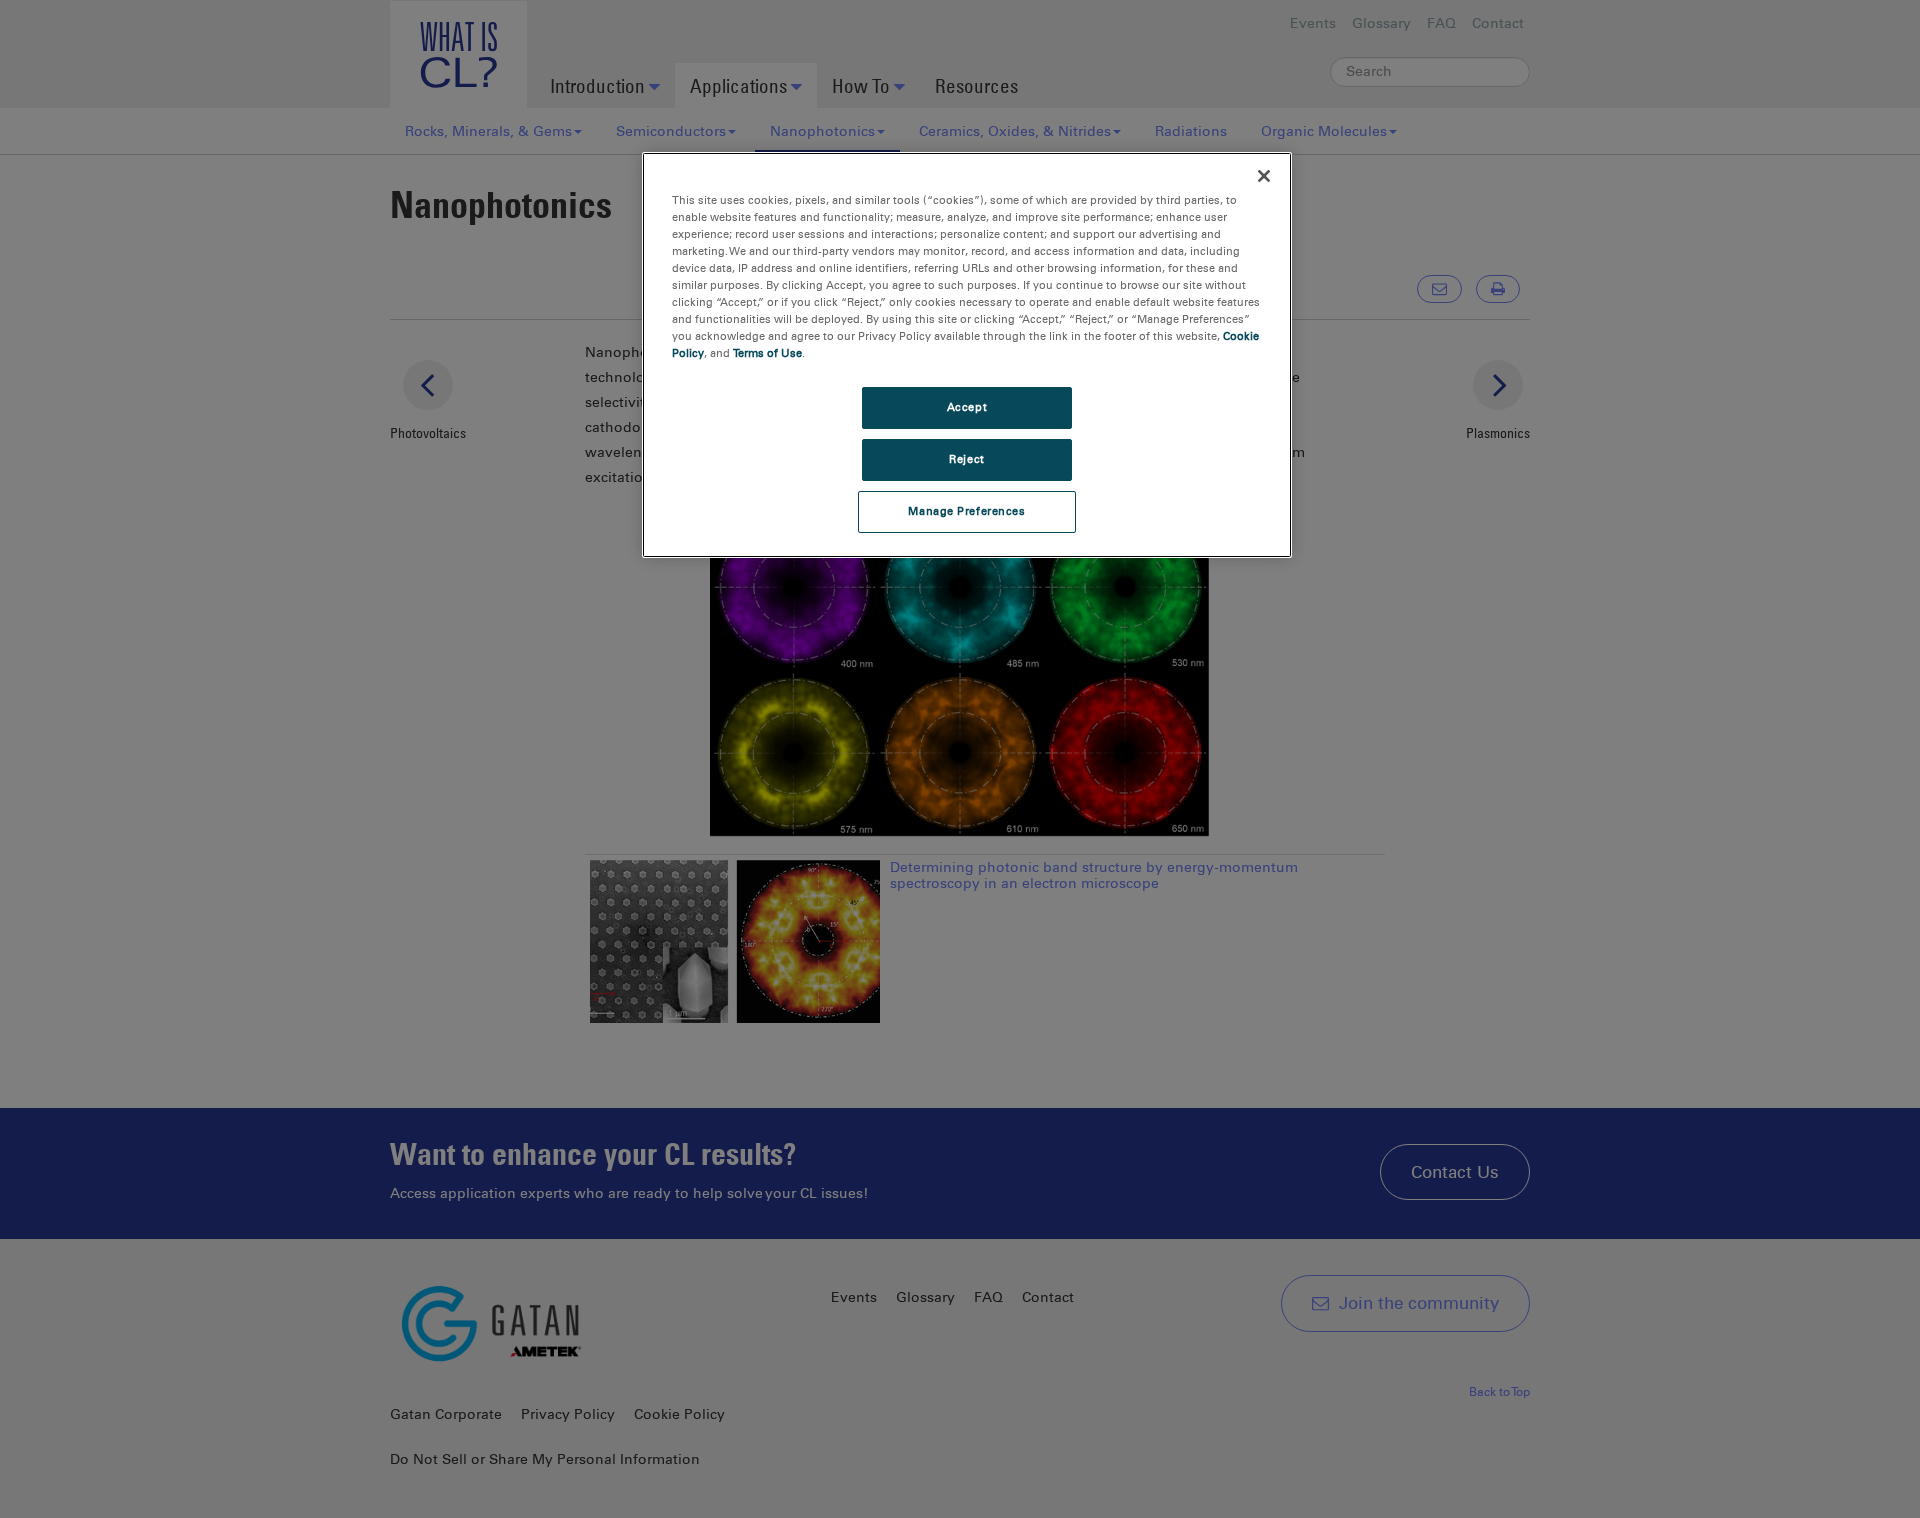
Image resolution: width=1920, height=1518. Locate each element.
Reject (966, 459)
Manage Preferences (966, 511)
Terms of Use (767, 353)
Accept (967, 407)
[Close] (1264, 176)
